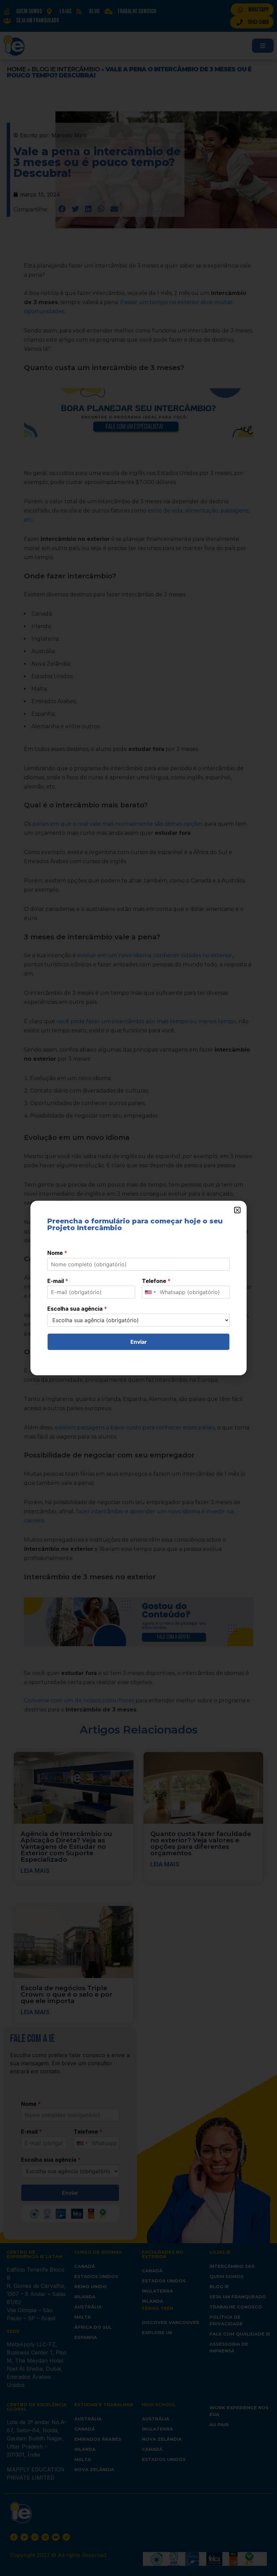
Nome (57, 1253)
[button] (237, 1210)
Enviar (139, 1342)
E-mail (58, 1281)
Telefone (156, 1281)
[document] (138, 1288)
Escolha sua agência (77, 1309)
